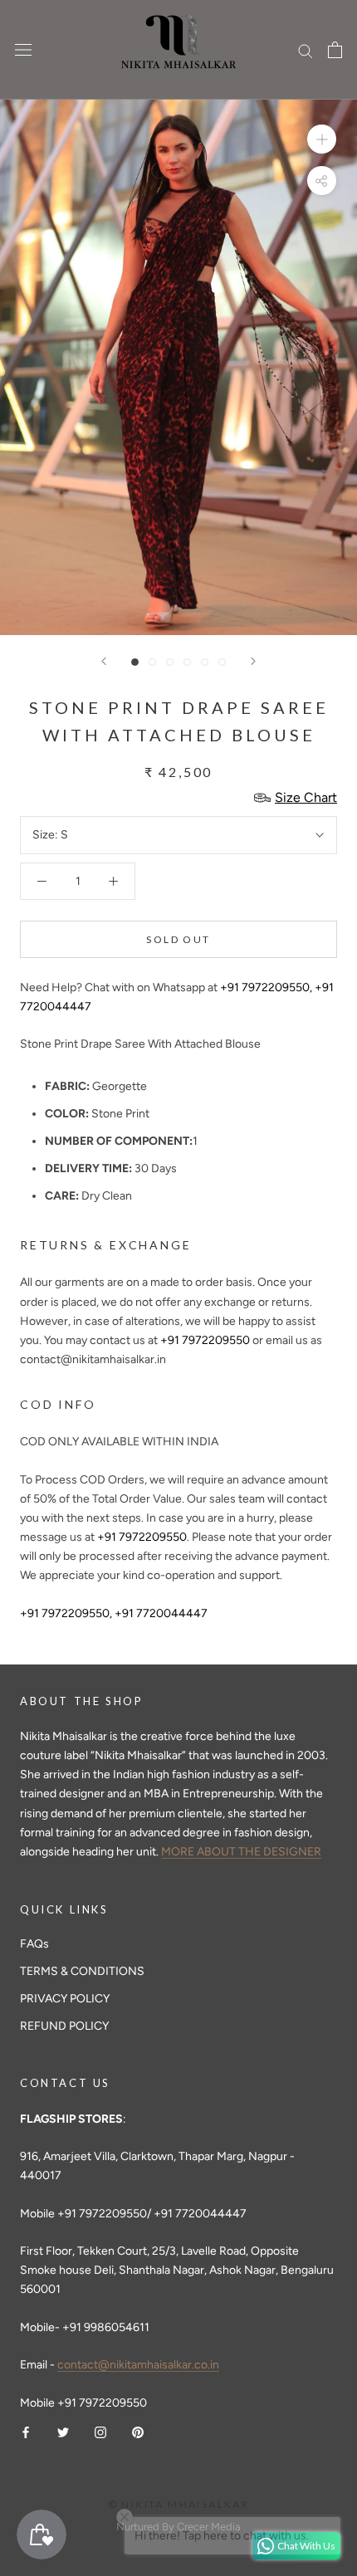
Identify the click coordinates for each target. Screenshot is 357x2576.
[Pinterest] (138, 2431)
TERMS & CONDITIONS (82, 1971)
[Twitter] (63, 2431)
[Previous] (104, 661)
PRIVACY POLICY (65, 1999)
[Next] (253, 661)
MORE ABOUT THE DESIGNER (241, 1852)
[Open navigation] (23, 50)
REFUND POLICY (64, 2026)
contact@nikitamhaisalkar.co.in (138, 2365)
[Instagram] (100, 2431)
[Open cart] (335, 50)
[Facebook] (26, 2431)
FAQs (34, 1944)
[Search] (306, 50)
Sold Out (178, 939)
